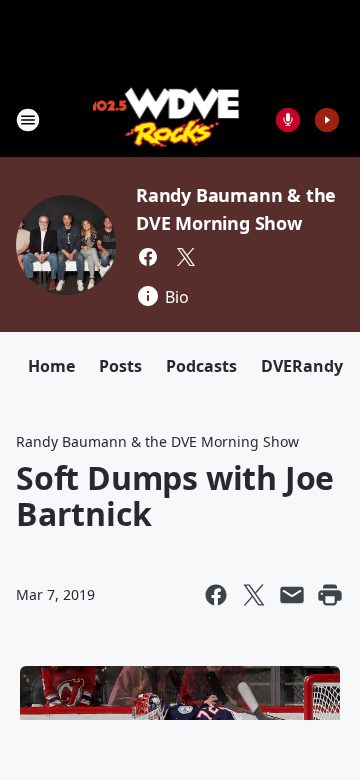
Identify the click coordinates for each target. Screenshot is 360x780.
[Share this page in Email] (292, 595)
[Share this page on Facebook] (216, 595)
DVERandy (302, 366)
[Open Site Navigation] (28, 120)
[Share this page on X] (254, 595)
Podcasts (201, 366)
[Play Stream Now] (327, 120)
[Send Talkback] (288, 120)
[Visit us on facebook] (148, 257)
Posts (120, 366)
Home (51, 366)
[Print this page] (330, 595)
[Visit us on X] (186, 257)
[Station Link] (166, 119)
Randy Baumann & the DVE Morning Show (157, 441)
